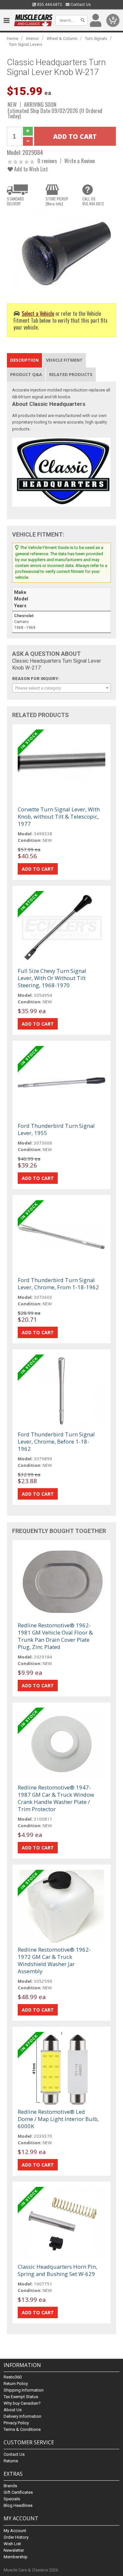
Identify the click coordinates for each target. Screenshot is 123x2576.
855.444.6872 (49, 5)
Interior (32, 38)
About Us (13, 2410)
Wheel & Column (62, 38)
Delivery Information (22, 2416)
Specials (12, 2499)
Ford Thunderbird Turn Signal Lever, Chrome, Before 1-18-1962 (56, 1441)
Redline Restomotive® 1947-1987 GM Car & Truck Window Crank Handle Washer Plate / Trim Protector (56, 1798)
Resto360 (13, 2377)
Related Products (71, 374)
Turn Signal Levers (26, 44)
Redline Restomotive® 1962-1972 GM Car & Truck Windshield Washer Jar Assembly (54, 1960)
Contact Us (80, 5)
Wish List (12, 2544)
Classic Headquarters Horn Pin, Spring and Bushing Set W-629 (57, 2270)
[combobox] (61, 688)
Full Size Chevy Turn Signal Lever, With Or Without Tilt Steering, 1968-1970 (52, 978)
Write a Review (80, 161)
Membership (16, 2557)
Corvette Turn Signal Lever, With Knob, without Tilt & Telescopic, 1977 (59, 816)
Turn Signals (96, 38)
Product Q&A (26, 374)
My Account (15, 2531)
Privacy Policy (16, 2423)
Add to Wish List (30, 169)
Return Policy (16, 2384)
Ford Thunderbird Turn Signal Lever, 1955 (56, 1129)
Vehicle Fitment (64, 360)
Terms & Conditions (22, 2429)
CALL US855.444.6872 (93, 201)
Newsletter (14, 2550)
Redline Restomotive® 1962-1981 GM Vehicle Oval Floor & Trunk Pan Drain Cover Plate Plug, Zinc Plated (55, 1636)
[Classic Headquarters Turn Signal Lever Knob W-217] (61, 252)
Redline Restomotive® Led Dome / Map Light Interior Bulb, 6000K (58, 2119)
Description (24, 360)
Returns (11, 2461)
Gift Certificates (18, 2492)
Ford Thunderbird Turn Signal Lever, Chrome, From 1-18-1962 (58, 1284)
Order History (16, 2537)
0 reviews (47, 161)
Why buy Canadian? (22, 2403)
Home (13, 38)
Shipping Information (24, 2390)
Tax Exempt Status (21, 2397)
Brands (10, 2486)
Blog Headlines (18, 2505)
